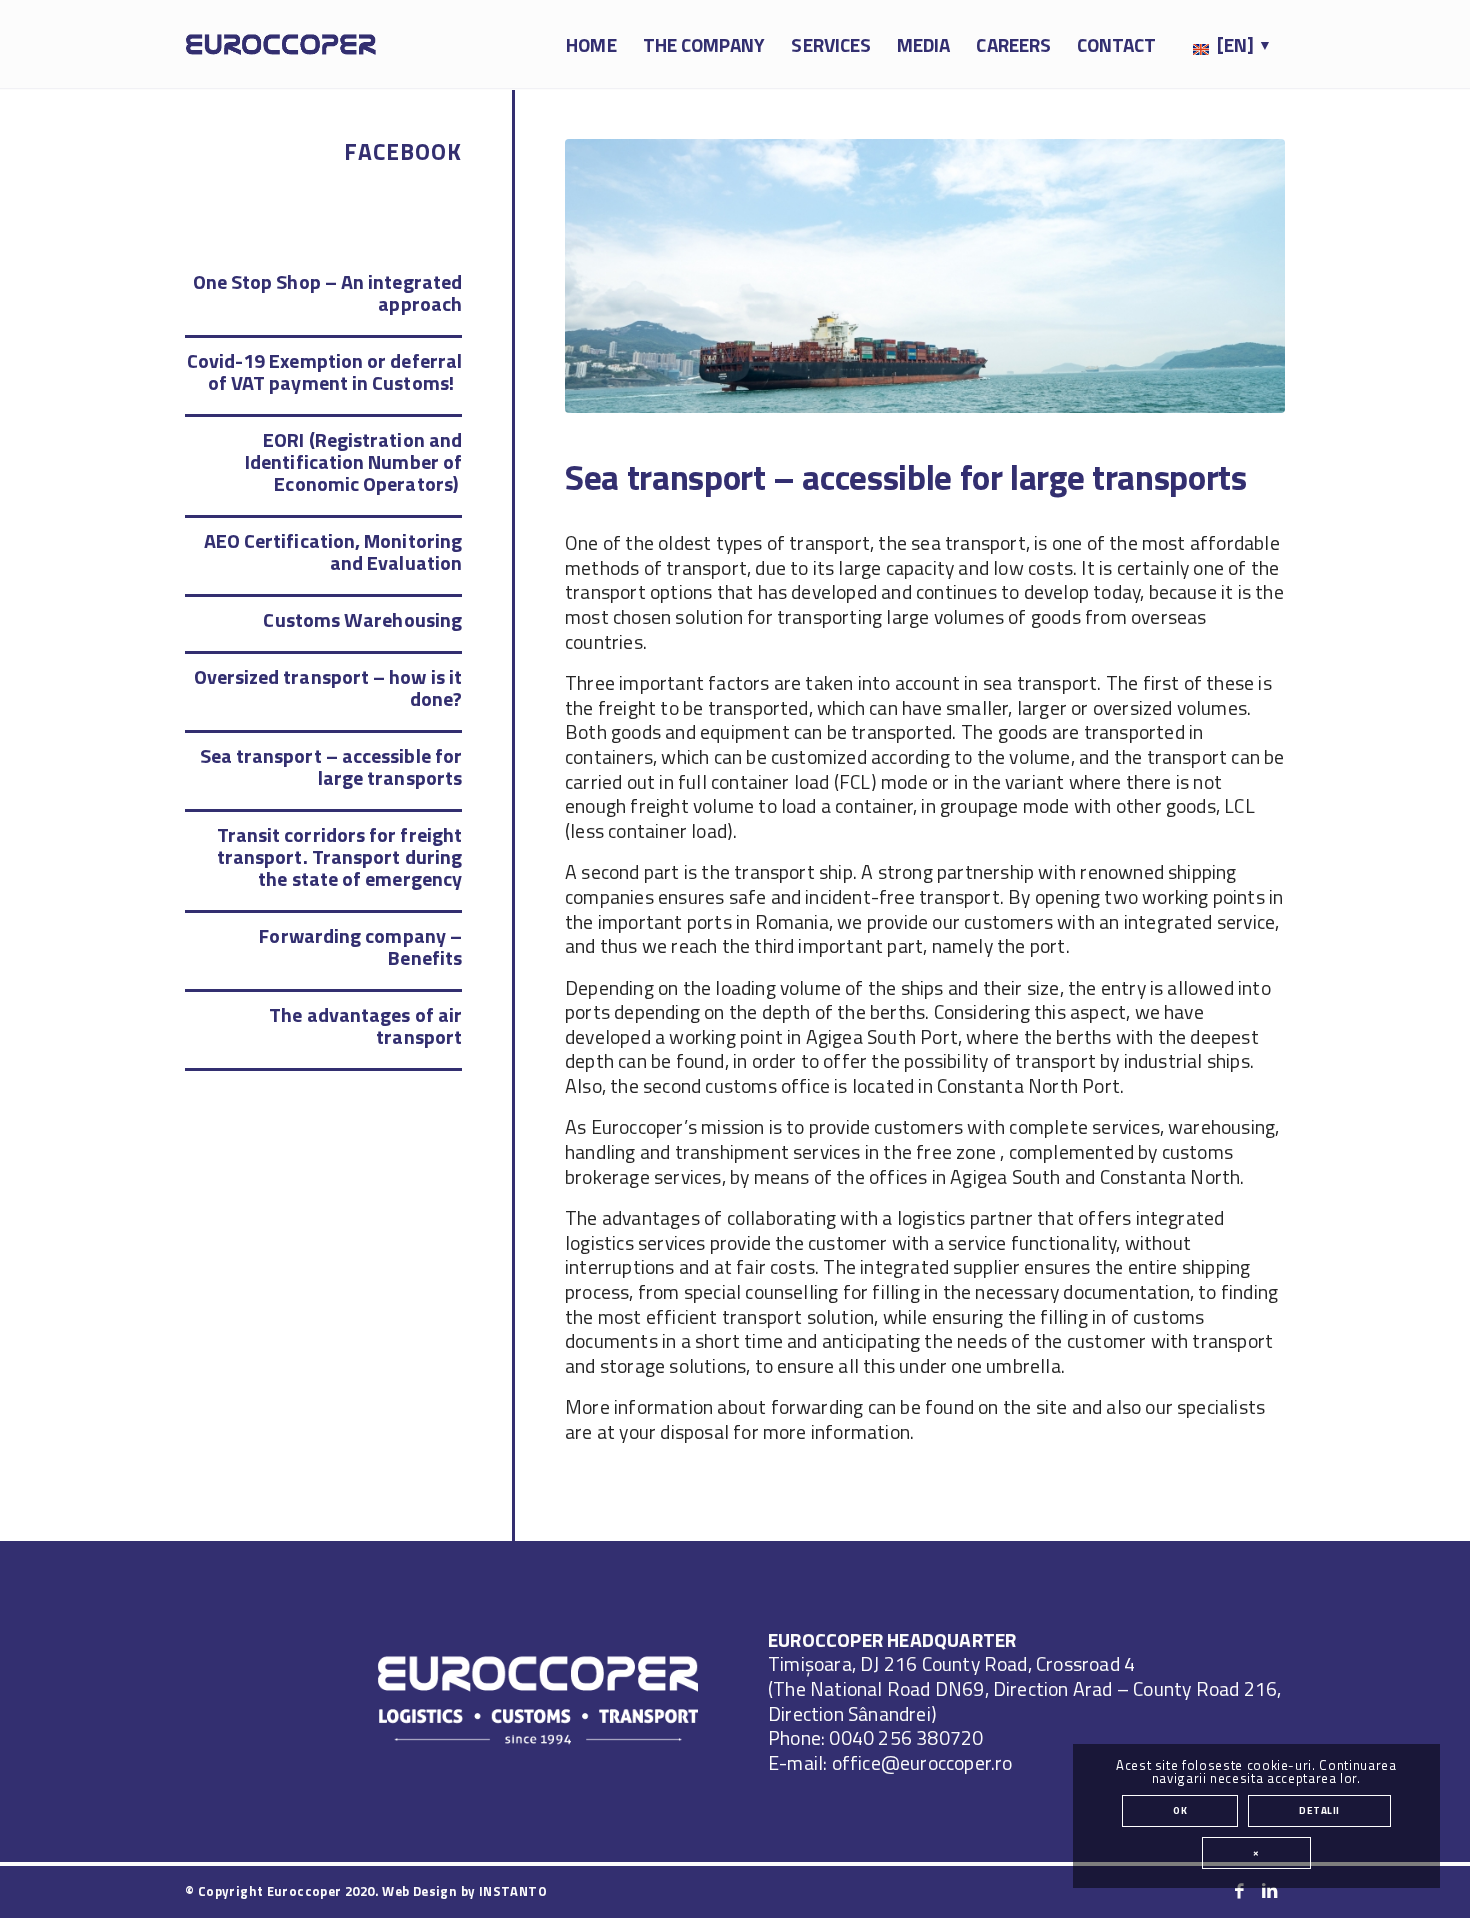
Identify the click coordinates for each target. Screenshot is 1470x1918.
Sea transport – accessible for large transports (331, 766)
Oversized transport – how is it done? (328, 687)
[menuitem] (591, 45)
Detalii (1319, 1810)
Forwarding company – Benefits (360, 946)
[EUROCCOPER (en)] (281, 45)
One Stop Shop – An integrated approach (327, 292)
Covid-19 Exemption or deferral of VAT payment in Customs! (324, 371)
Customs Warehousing (362, 619)
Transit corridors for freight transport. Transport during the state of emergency (339, 856)
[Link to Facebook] (1240, 1891)
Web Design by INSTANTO (464, 1891)
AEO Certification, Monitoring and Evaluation (333, 551)
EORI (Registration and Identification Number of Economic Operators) (353, 461)
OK (1180, 1810)
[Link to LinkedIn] (1270, 1891)
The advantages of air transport (365, 1025)
